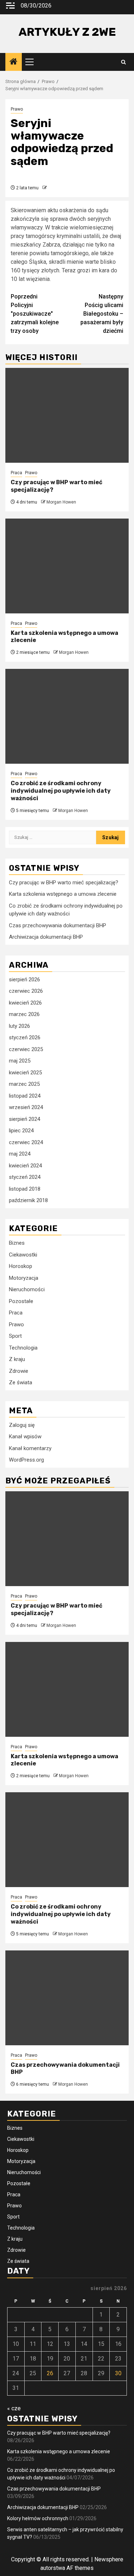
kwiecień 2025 (25, 1073)
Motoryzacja (24, 1278)
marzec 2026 (24, 1014)
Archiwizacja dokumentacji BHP (46, 937)
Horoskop (21, 1266)
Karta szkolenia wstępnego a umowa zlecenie (63, 894)
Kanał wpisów (25, 1437)
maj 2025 (20, 1061)
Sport (15, 1336)
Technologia (23, 1348)
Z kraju (17, 1359)
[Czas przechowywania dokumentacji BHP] (67, 1998)
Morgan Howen (61, 502)
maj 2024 (20, 1154)
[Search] (123, 62)
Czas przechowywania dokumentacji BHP (58, 925)
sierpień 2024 (24, 1119)
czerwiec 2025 (26, 1049)
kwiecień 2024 (25, 1166)
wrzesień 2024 (26, 1107)
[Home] (14, 62)
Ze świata (21, 1382)
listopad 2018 (25, 1189)
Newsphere (109, 2559)
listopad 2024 (25, 1096)
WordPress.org (26, 1460)
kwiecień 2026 (25, 1003)
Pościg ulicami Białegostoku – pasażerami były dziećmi (102, 314)
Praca (16, 473)
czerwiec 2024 (26, 1142)
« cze (14, 2408)
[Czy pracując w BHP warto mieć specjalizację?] (67, 415)
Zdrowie (19, 1371)
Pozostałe (21, 1301)
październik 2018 (28, 1200)
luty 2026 (19, 1026)
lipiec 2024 (21, 1131)
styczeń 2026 (25, 1037)
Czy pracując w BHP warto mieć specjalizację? (64, 883)
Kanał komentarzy (30, 1448)
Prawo (17, 109)
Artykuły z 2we (67, 32)
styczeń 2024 (25, 1177)
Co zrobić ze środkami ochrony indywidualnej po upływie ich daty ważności (61, 791)
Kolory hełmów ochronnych (38, 2518)
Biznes (17, 1243)
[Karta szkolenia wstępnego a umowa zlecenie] (67, 566)
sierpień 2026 (24, 980)
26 (50, 2373)
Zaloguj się (22, 1425)
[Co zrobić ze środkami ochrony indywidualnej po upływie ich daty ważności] (67, 716)
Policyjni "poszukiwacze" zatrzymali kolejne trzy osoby (35, 314)
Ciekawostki (23, 1255)
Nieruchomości (27, 1289)
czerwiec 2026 (26, 991)
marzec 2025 (24, 1084)
